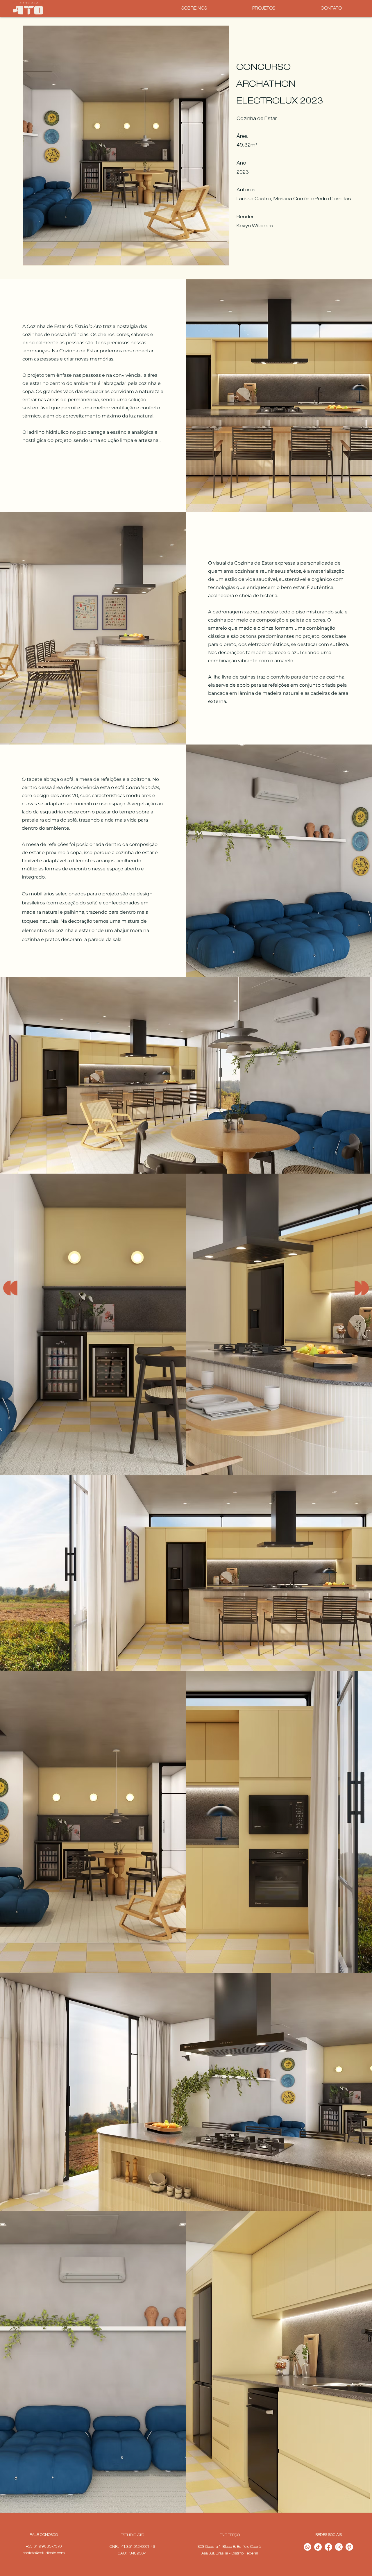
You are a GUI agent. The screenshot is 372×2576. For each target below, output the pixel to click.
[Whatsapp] (307, 2547)
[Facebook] (328, 2547)
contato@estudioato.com (44, 2553)
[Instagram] (339, 2547)
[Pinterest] (349, 2547)
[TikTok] (318, 2547)
